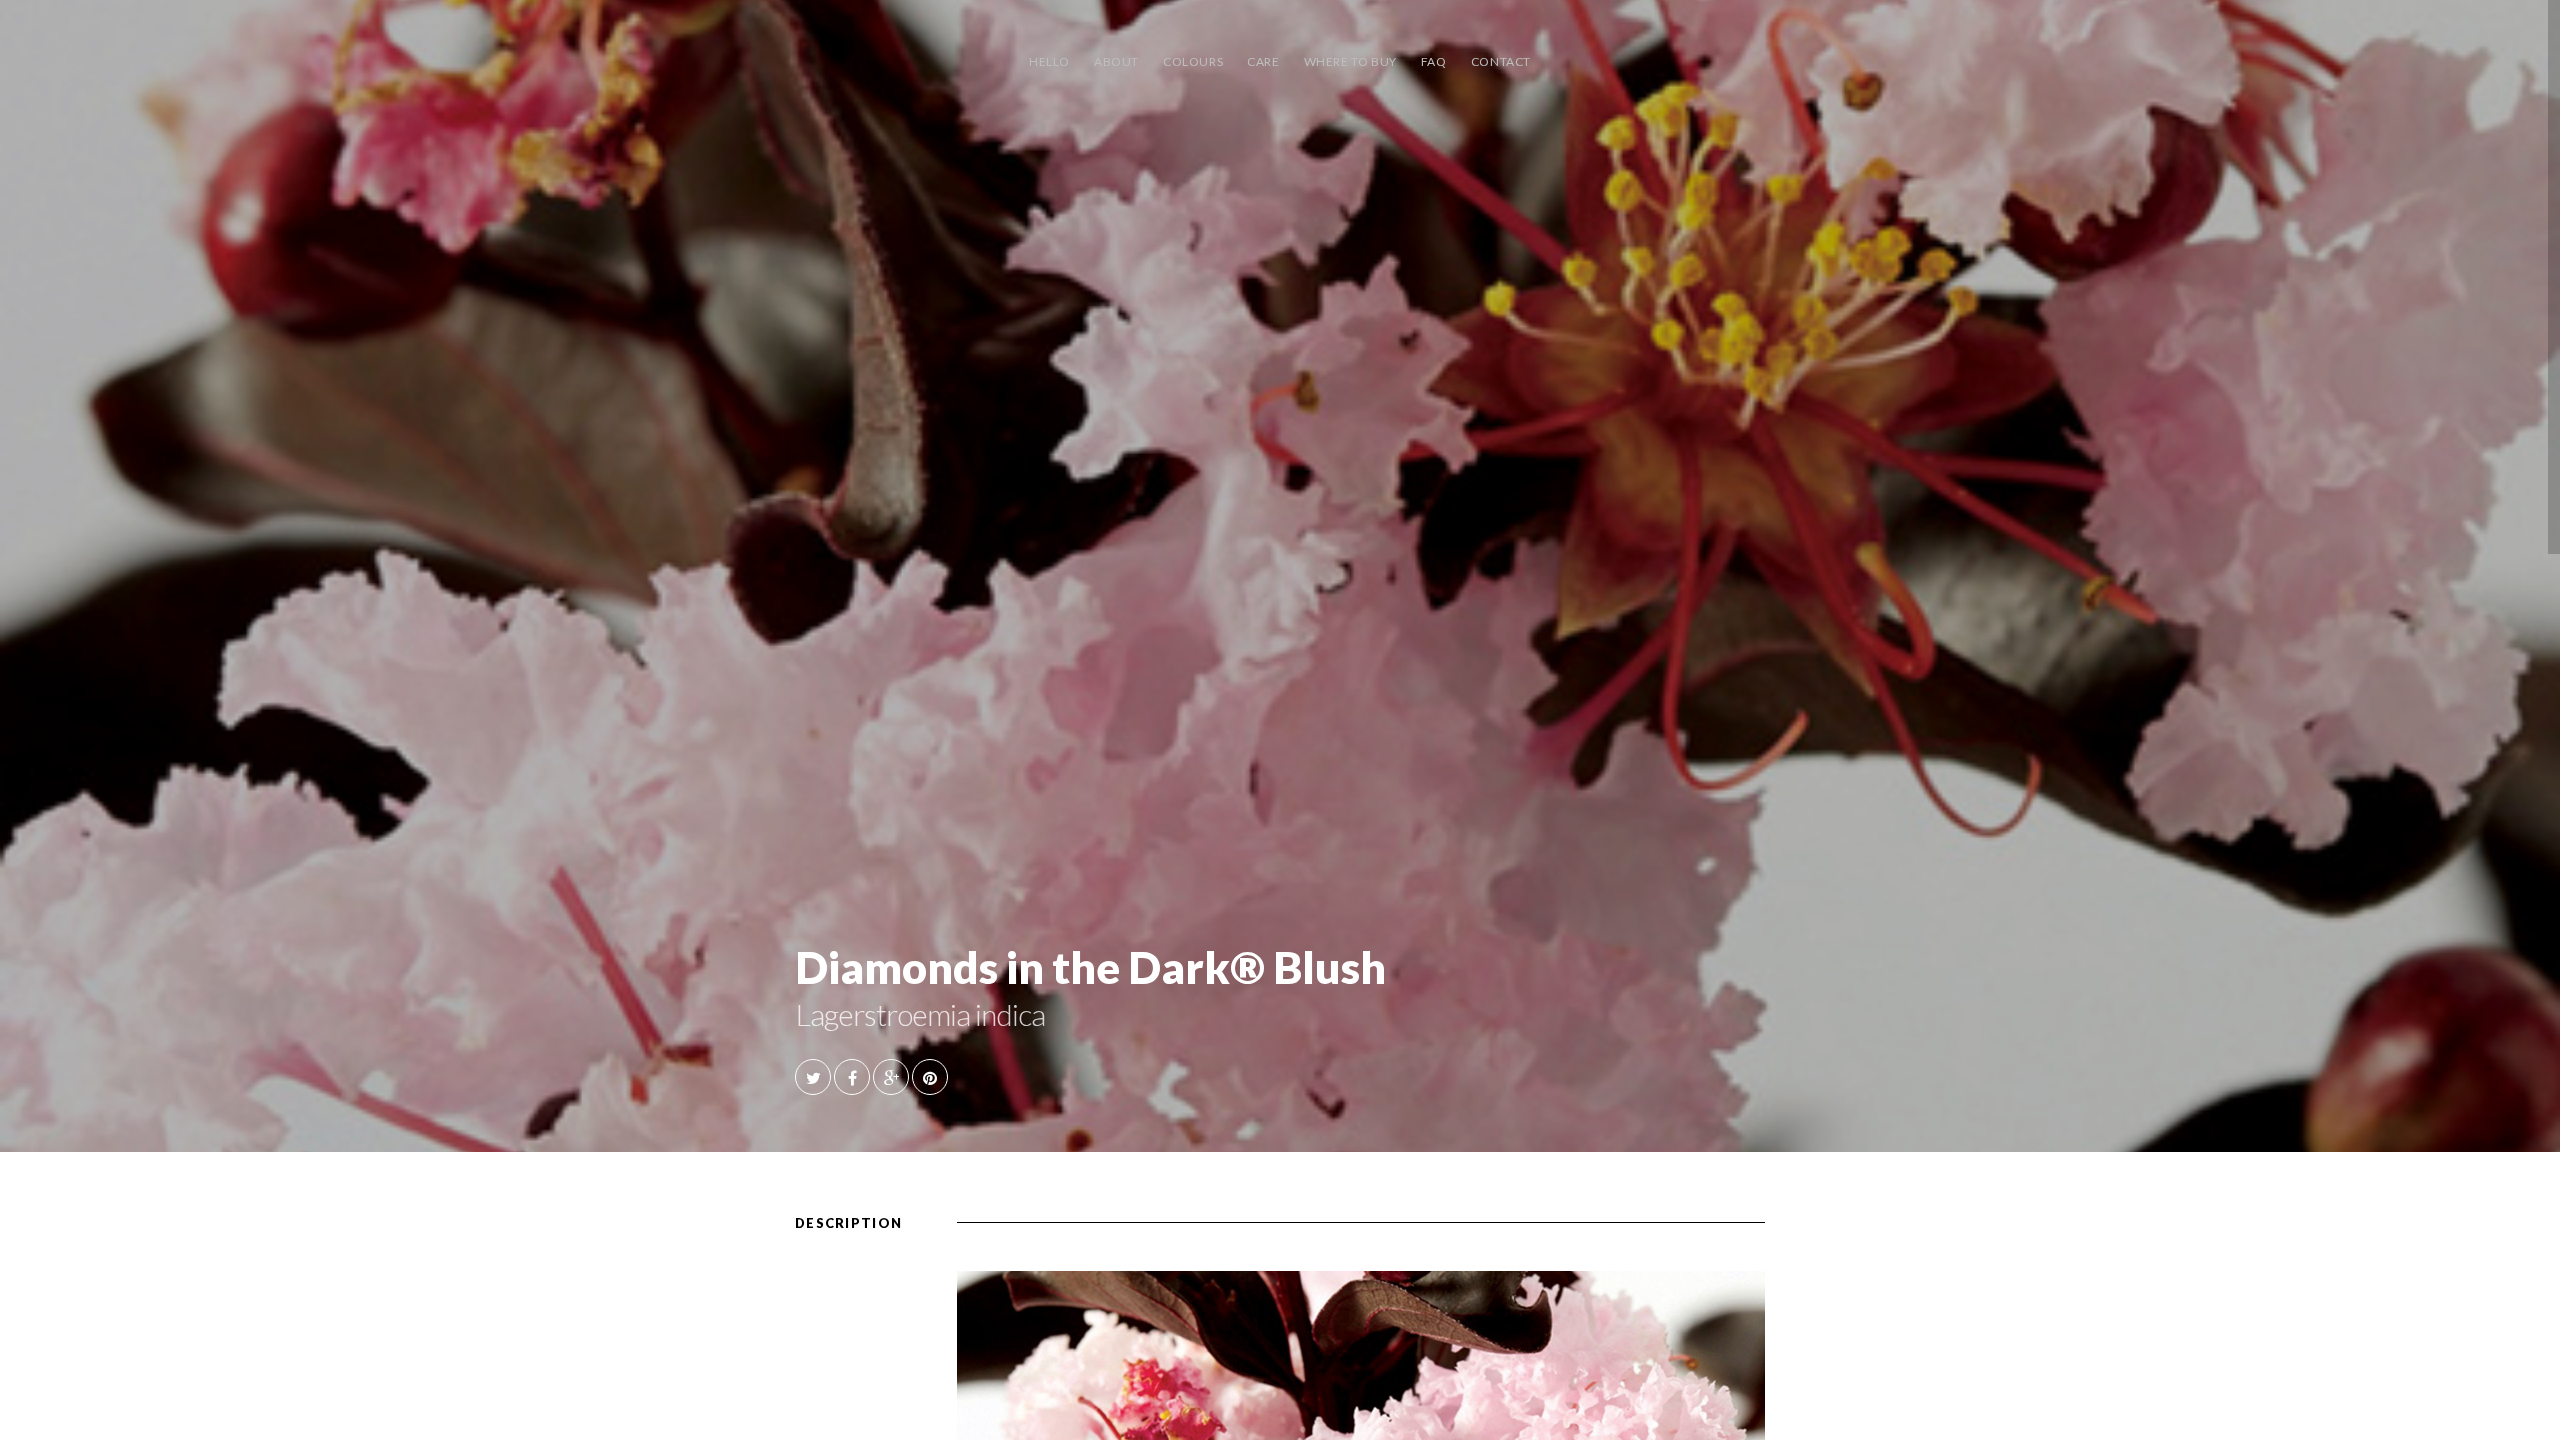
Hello (1049, 61)
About (1116, 61)
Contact (1501, 61)
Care (1263, 61)
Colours (1193, 61)
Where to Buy (1350, 61)
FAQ (1434, 61)
